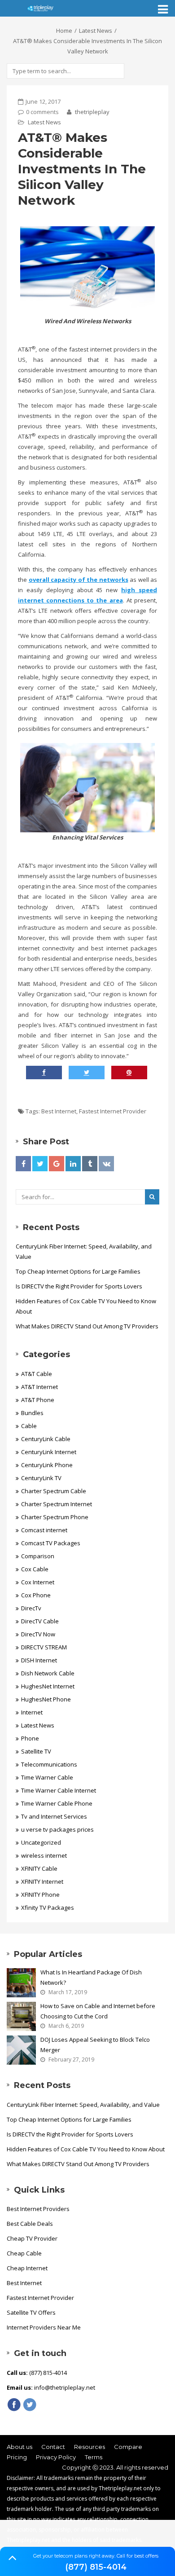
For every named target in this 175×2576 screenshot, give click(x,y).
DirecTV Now (38, 1634)
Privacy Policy (56, 2457)
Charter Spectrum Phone (55, 1517)
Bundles (32, 1413)
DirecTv (31, 1608)
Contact (53, 2447)
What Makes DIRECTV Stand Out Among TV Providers (87, 1326)
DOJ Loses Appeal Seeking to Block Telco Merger (95, 2045)
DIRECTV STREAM (44, 1647)
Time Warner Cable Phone (57, 1803)
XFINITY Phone (40, 1895)
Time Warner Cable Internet (59, 1790)
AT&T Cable (37, 1374)
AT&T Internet (39, 1387)
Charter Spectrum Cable (54, 1491)
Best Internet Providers (38, 2209)
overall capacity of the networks (79, 580)
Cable (29, 1426)
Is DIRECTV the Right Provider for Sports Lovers (79, 1286)
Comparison (38, 1556)
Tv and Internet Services (54, 1816)
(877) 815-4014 (96, 2567)
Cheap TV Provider (32, 2238)
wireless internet (44, 1855)
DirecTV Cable (40, 1621)
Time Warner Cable (47, 1777)
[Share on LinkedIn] (73, 1164)
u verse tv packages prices (57, 1829)
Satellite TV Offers (31, 2312)
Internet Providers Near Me (44, 2327)
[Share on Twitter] (40, 1164)
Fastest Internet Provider (113, 1111)
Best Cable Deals (30, 2224)
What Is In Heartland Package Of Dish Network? (91, 1977)
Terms (94, 2457)
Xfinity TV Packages (48, 1908)
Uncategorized (41, 1842)
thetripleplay (92, 112)
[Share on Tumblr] (90, 1164)
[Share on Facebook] (23, 1164)
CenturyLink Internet (49, 1452)
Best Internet (59, 1111)
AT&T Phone (38, 1400)
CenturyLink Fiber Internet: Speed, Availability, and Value (84, 1251)
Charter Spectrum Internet (57, 1504)
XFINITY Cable (39, 1868)
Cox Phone (36, 1595)
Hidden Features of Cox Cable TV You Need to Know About (86, 1306)
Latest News (96, 31)
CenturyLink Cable (46, 1439)
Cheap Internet (27, 2268)
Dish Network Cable (48, 1673)
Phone (30, 1738)
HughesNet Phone (46, 1699)
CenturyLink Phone (47, 1465)
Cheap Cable (24, 2253)
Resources (90, 2447)
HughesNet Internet (48, 1686)
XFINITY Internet (42, 1881)
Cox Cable (35, 1569)
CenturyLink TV (41, 1478)
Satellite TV (36, 1751)
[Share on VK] (106, 1164)
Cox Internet (38, 1582)
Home (64, 31)
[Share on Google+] (57, 1164)
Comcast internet (44, 1530)
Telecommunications (49, 1764)
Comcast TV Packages (51, 1543)
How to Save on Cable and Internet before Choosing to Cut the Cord (98, 2011)
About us (20, 2447)
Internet (32, 1712)
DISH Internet (39, 1660)
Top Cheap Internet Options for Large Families (78, 1271)
